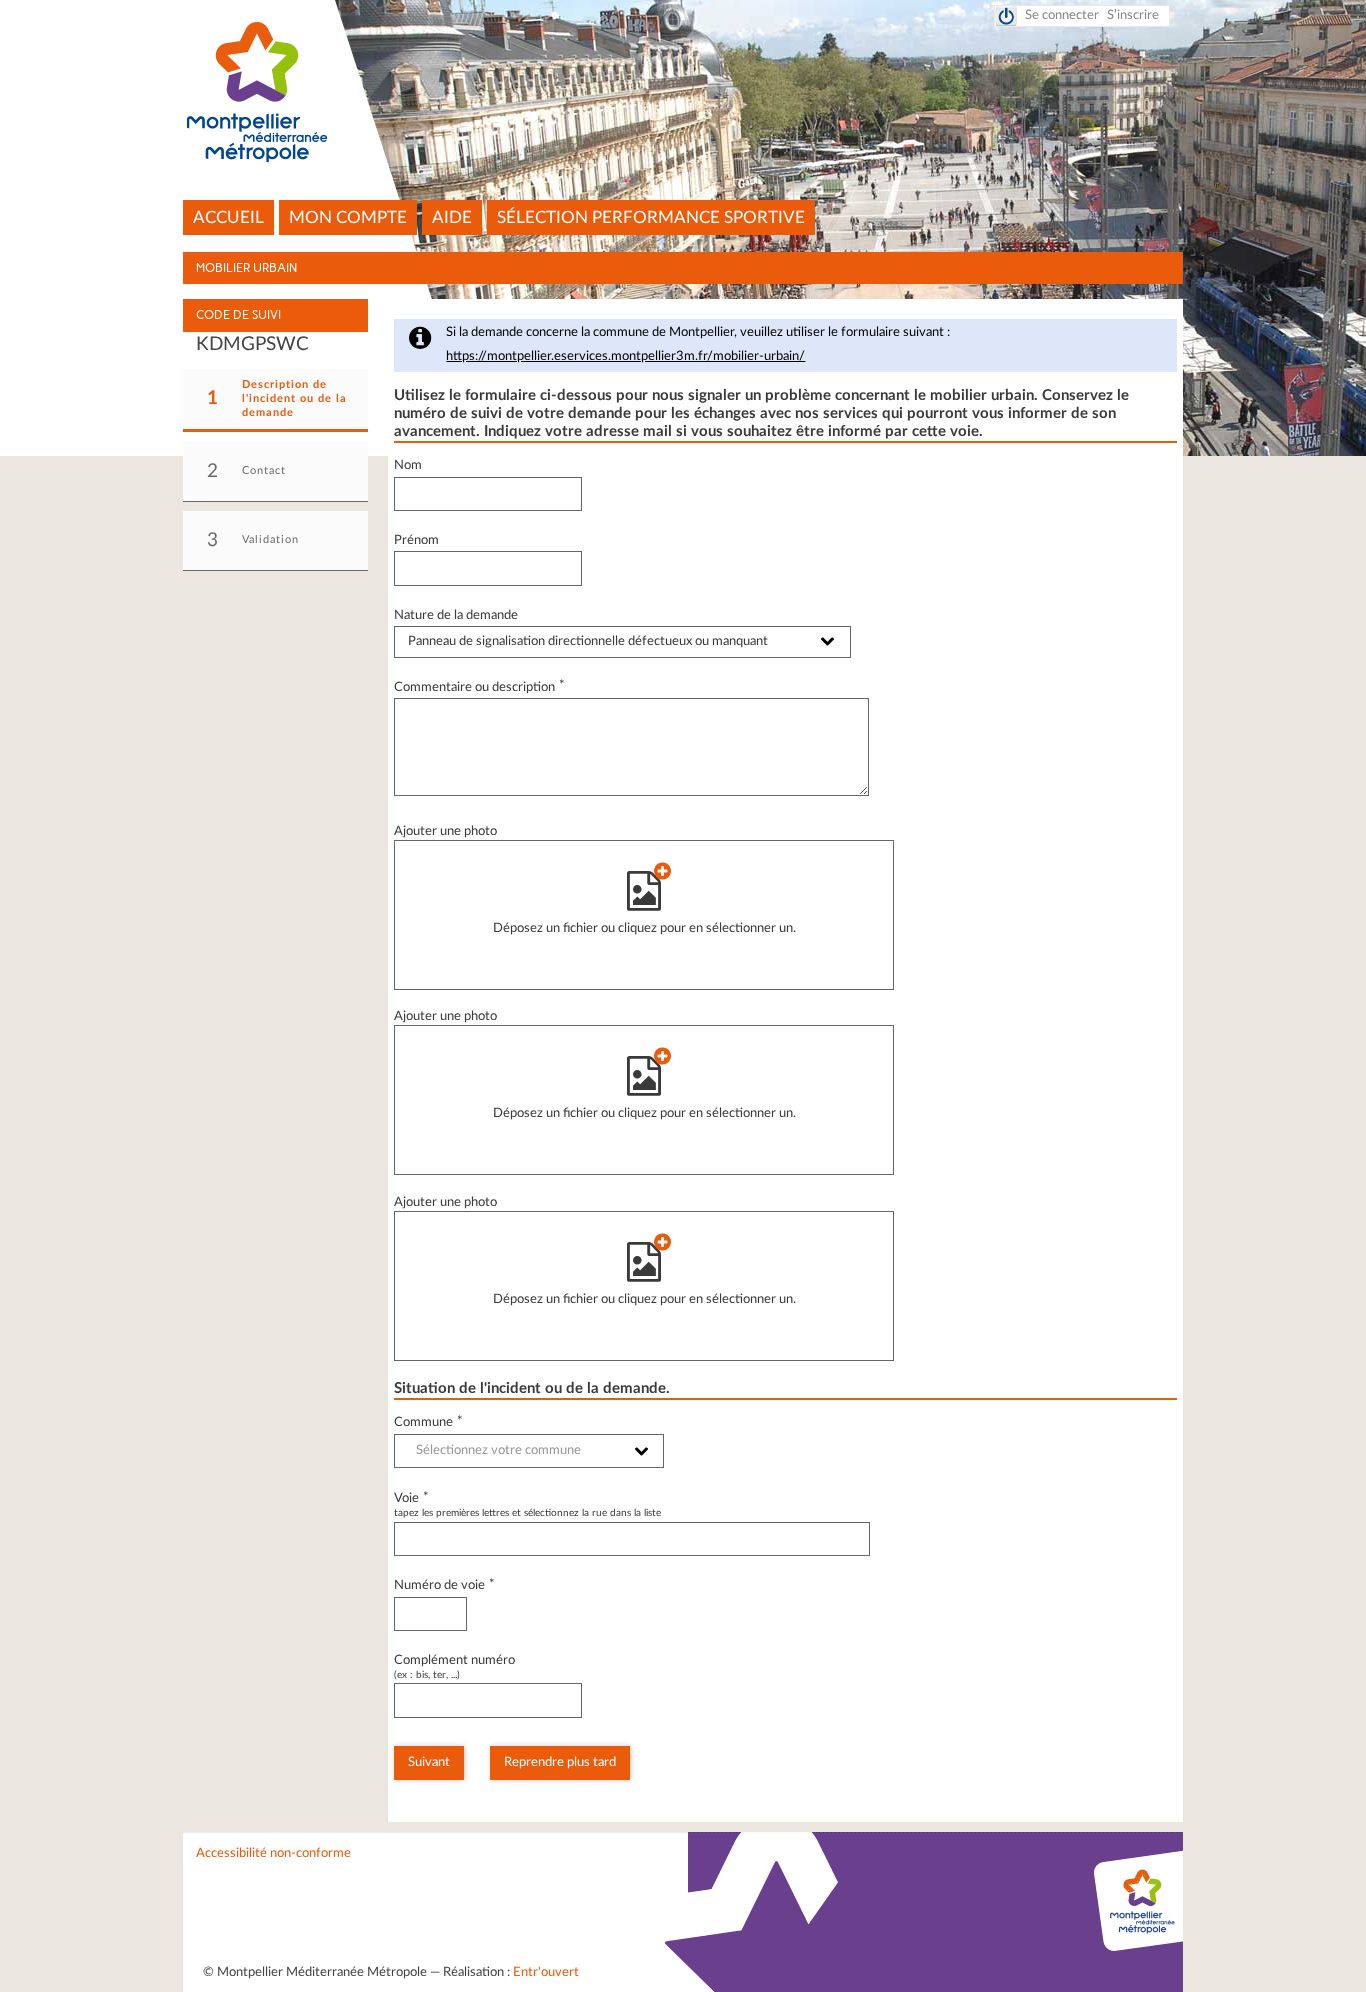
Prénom (416, 540)
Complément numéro (454, 1660)
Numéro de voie (444, 1585)
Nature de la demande (456, 615)
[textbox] (529, 1451)
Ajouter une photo (445, 831)
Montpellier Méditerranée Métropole (683, 93)
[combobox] (529, 1451)
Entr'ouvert (546, 1972)
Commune (428, 1422)
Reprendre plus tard (560, 1762)
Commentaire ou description (479, 687)
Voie (411, 1498)
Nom (408, 465)
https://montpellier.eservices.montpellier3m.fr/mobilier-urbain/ (625, 356)
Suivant (429, 1762)
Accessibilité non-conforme (273, 1853)
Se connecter (1062, 15)
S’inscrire (1133, 15)
